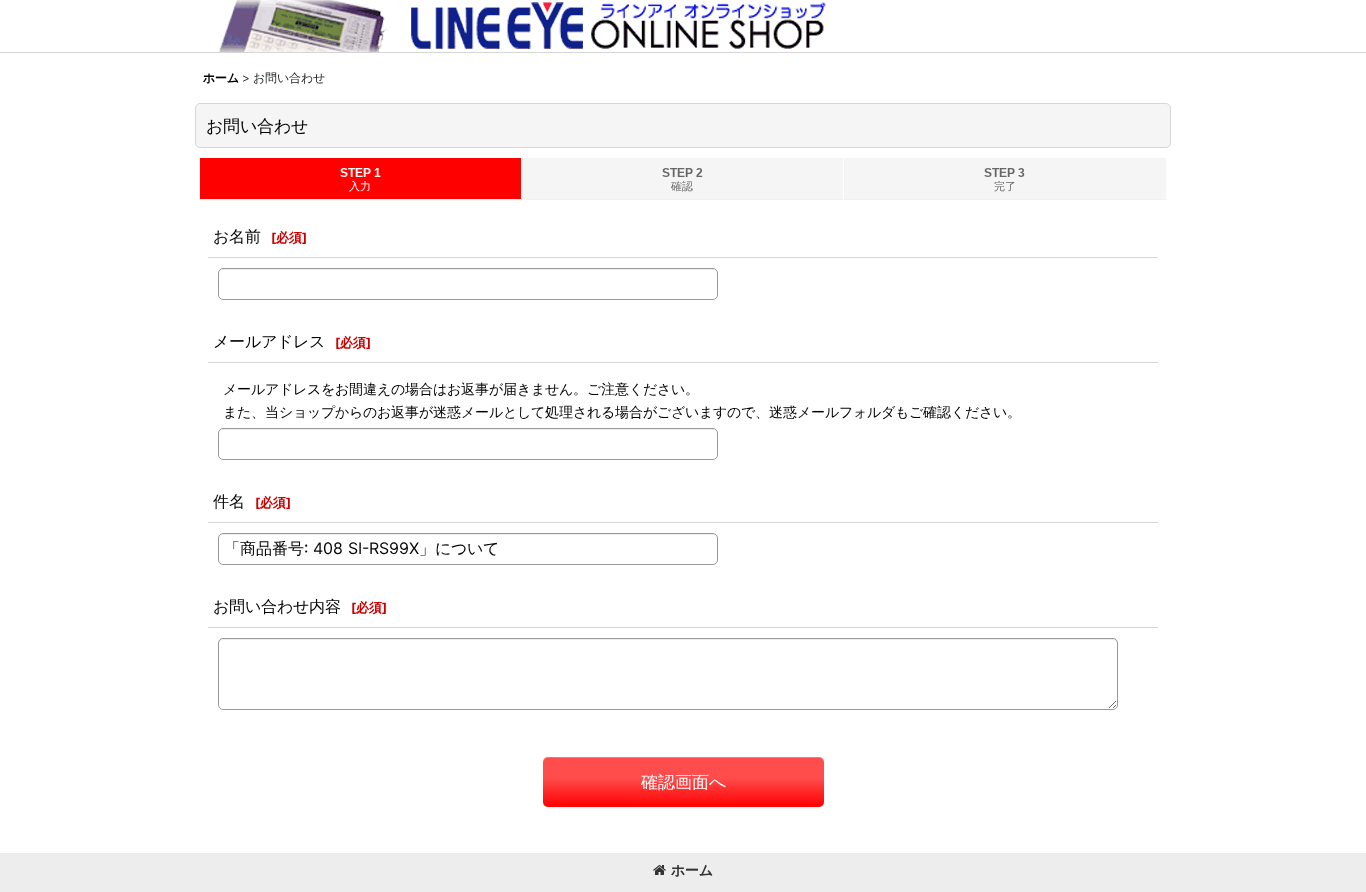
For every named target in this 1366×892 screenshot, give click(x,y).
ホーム (692, 869)
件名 (229, 501)
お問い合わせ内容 (277, 606)
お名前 (237, 236)
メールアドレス (269, 341)
